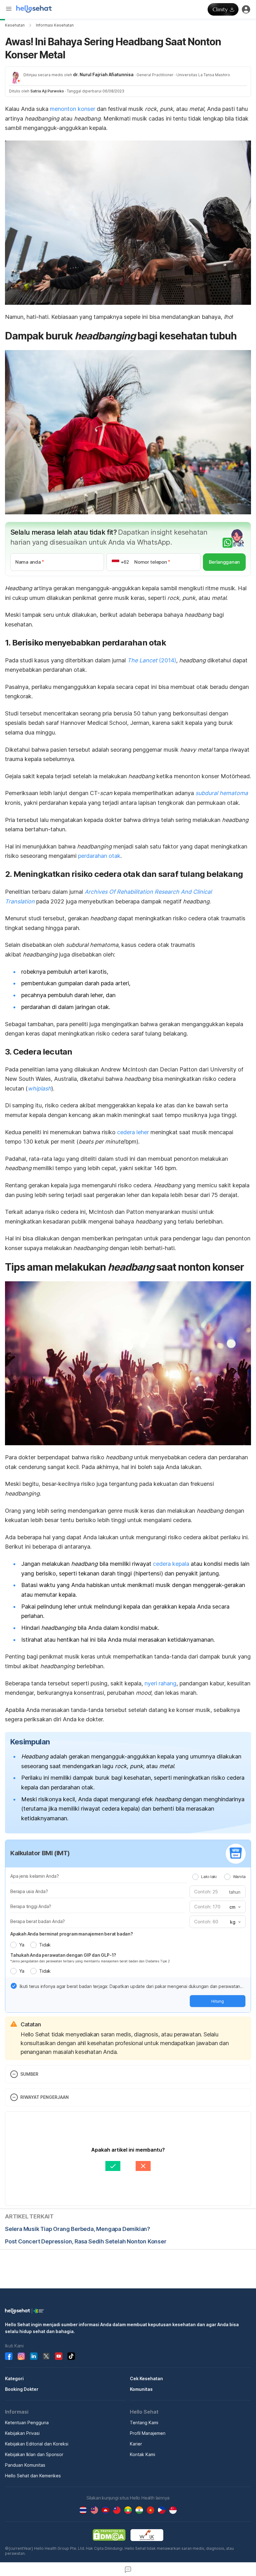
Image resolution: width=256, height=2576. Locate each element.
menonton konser (73, 109)
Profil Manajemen (148, 2433)
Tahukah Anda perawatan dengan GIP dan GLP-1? (63, 1955)
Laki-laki (209, 1876)
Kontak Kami (143, 2454)
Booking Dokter (22, 2389)
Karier (136, 2444)
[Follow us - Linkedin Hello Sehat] (34, 2356)
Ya (22, 1945)
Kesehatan (15, 25)
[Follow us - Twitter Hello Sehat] (46, 2356)
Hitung (218, 2001)
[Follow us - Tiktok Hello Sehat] (71, 2356)
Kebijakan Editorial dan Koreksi (37, 2444)
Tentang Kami (144, 2423)
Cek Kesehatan (146, 2378)
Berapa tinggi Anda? (31, 1906)
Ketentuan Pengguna (27, 2423)
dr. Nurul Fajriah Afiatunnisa (103, 74)
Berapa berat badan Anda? (38, 1921)
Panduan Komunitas (25, 2465)
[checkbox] (14, 1986)
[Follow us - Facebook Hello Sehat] (9, 2356)
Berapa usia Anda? (29, 1891)
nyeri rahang (160, 1683)
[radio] (195, 1877)
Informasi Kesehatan (55, 25)
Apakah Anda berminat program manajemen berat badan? (72, 1934)
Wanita (239, 1876)
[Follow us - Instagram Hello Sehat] (21, 2356)
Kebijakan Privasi (22, 2433)
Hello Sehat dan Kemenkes (33, 2476)
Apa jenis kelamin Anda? (34, 1876)
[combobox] (234, 1907)
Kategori (14, 2378)
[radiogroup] (219, 1876)
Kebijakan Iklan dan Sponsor (34, 2454)
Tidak (45, 1945)
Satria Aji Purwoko (47, 91)
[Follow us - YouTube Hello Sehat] (59, 2356)
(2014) (152, 660)
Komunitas (141, 2389)
